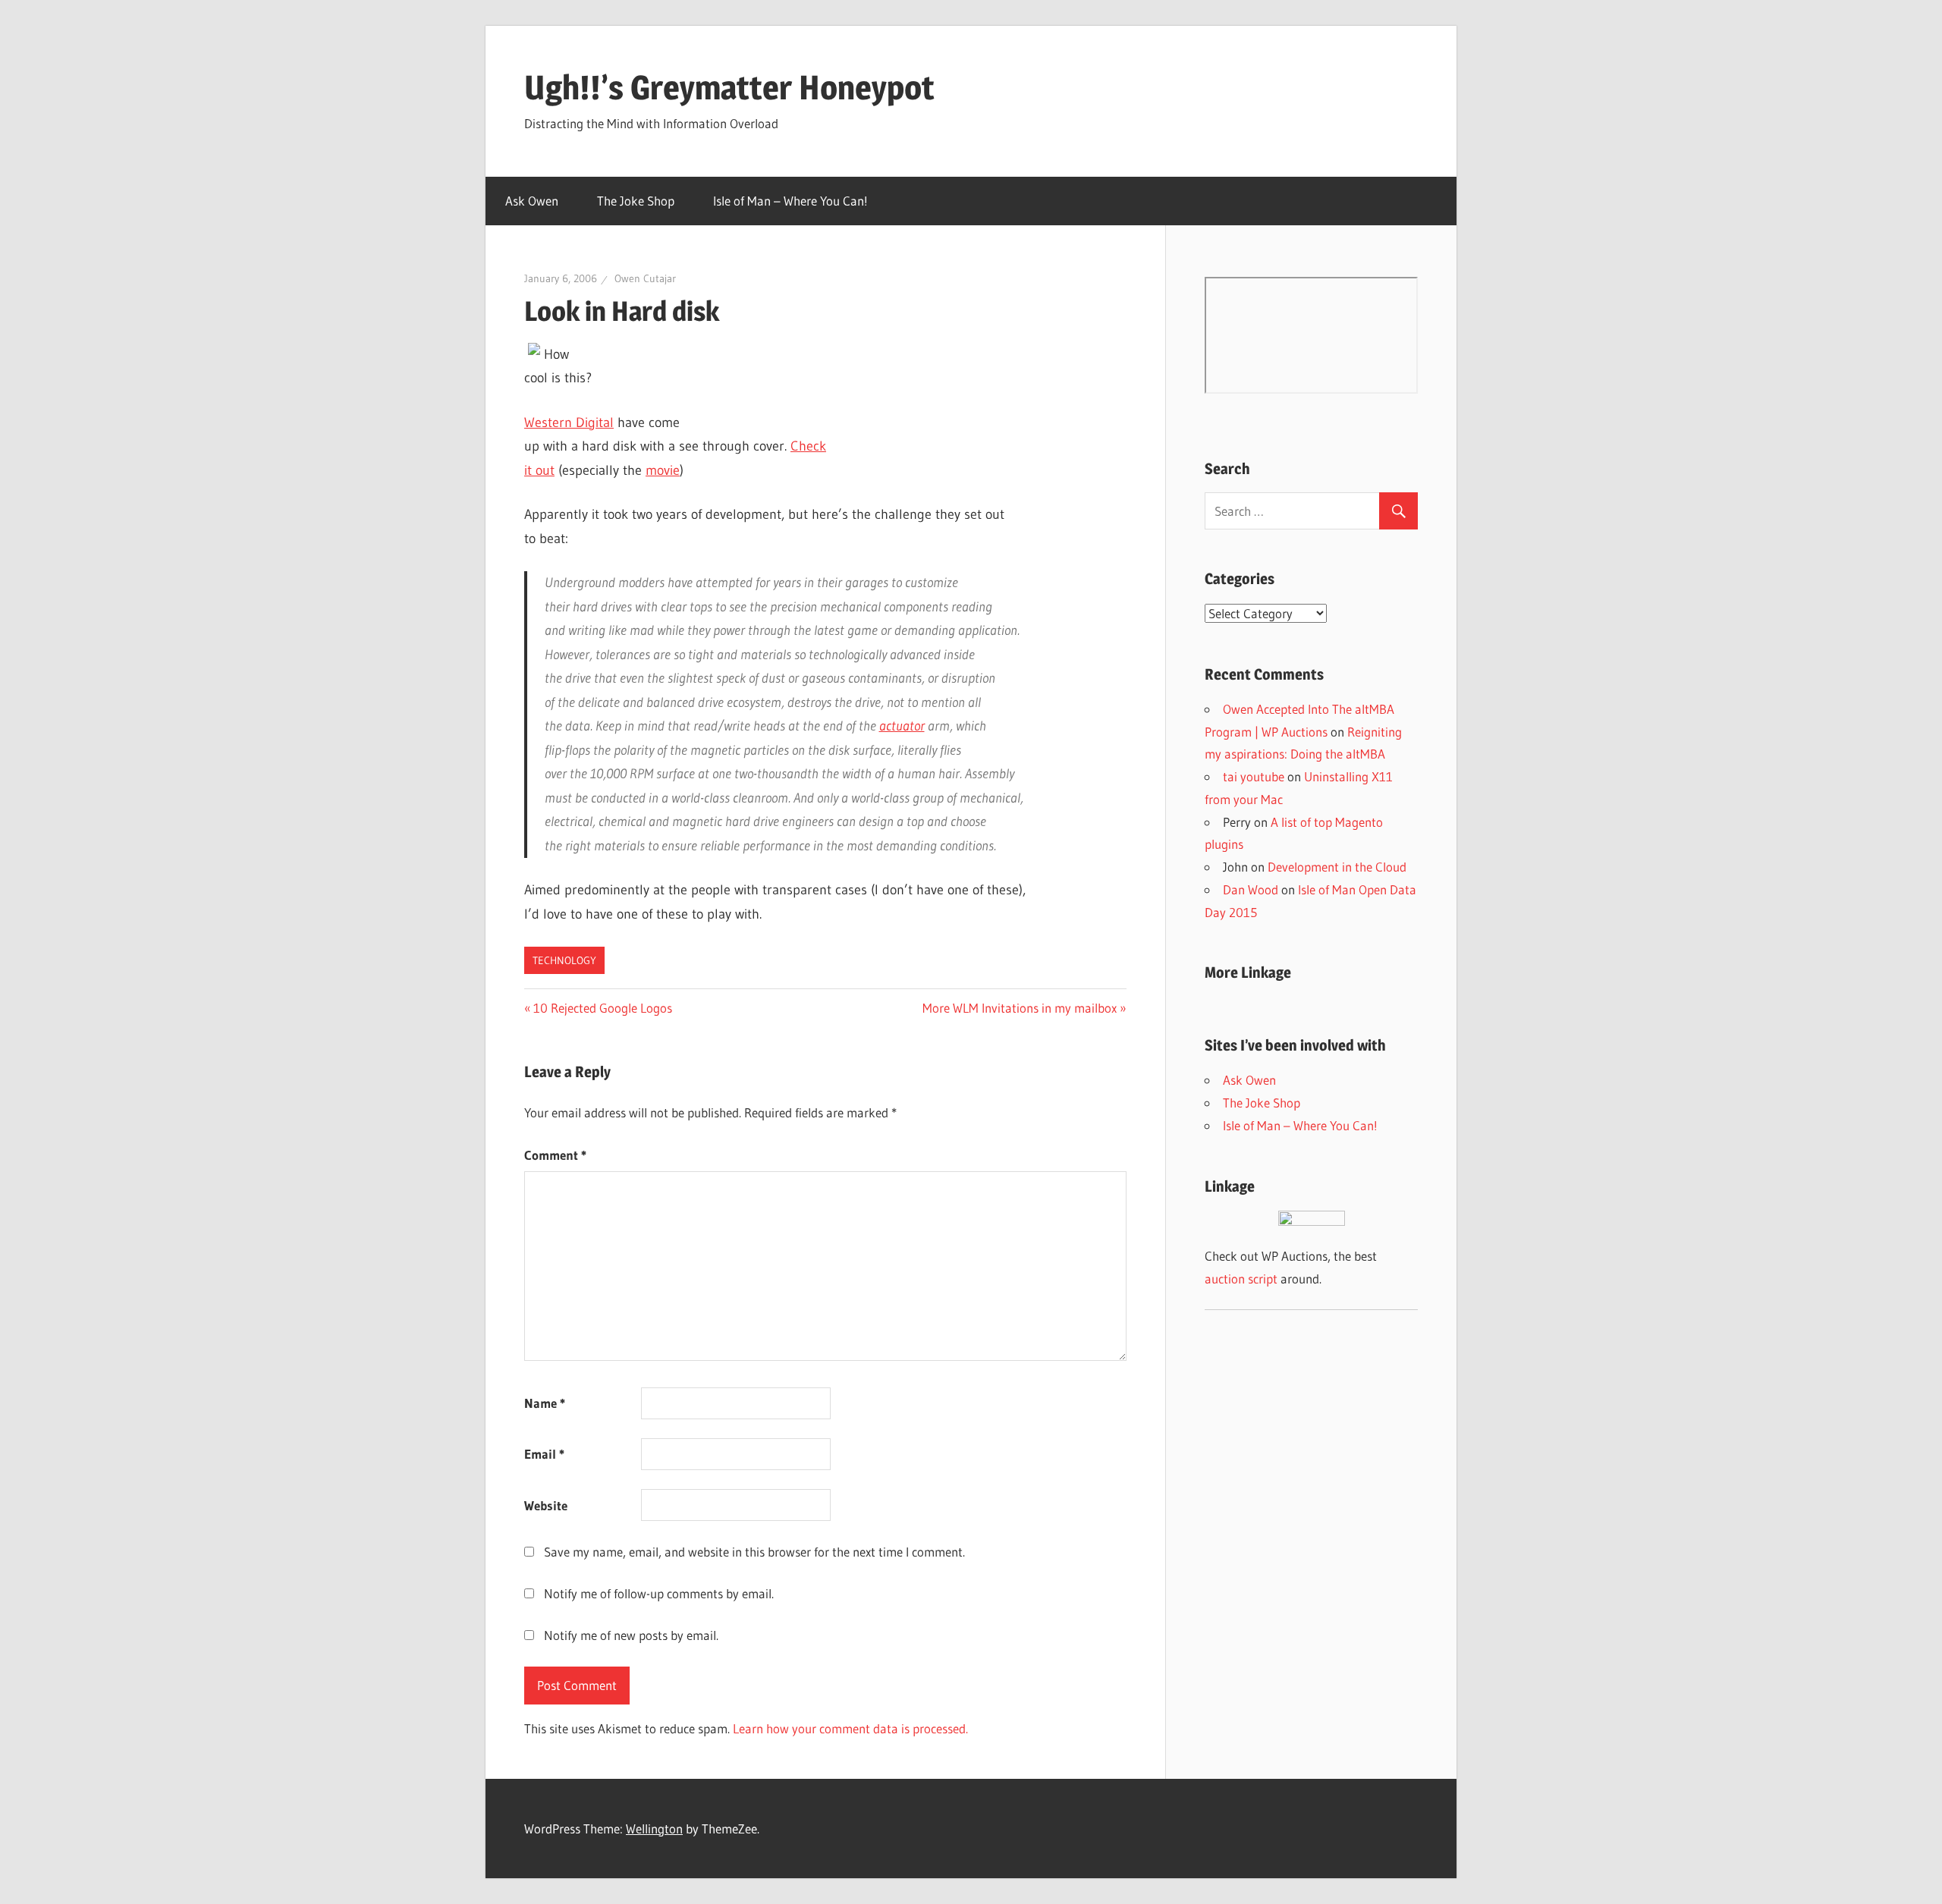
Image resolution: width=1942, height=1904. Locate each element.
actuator (902, 726)
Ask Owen (532, 201)
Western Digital (569, 423)
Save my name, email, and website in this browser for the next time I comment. (754, 1552)
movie (663, 470)
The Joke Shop (636, 201)
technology (564, 960)
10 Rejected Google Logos (602, 1008)
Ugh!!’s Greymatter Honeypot (729, 87)
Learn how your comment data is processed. (850, 1728)
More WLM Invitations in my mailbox (1020, 1008)
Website (546, 1505)
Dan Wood (1251, 889)
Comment (555, 1155)
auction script (1241, 1279)
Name (545, 1403)
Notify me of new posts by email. (631, 1635)
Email (544, 1454)
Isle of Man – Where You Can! (790, 201)
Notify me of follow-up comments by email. (659, 1593)
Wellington (654, 1829)
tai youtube (1254, 776)
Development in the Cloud (1337, 867)
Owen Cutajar (645, 278)
